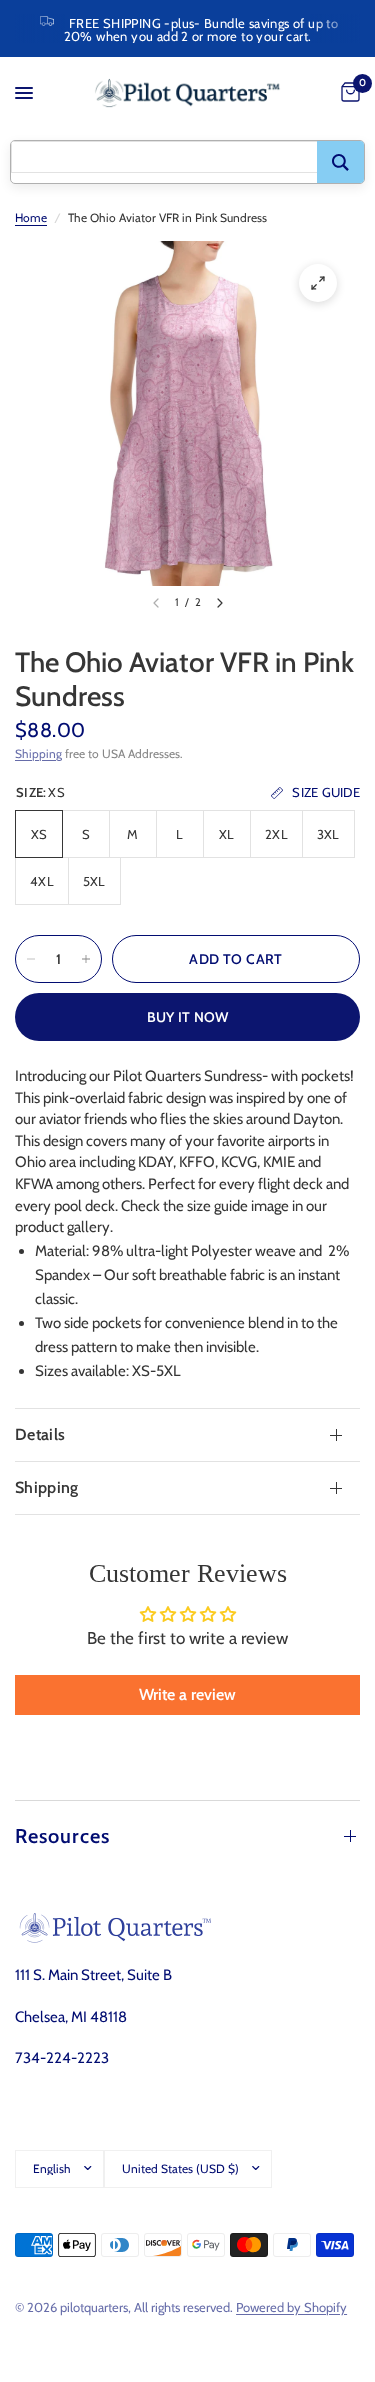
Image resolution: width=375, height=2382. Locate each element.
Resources (62, 1836)
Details (40, 1434)
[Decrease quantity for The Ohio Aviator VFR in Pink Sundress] (31, 959)
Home (31, 217)
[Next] (220, 603)
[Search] (340, 162)
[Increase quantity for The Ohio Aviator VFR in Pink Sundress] (86, 959)
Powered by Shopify (291, 2307)
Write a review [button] (187, 1694)
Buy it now (188, 1017)
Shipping (38, 753)
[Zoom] (318, 283)
